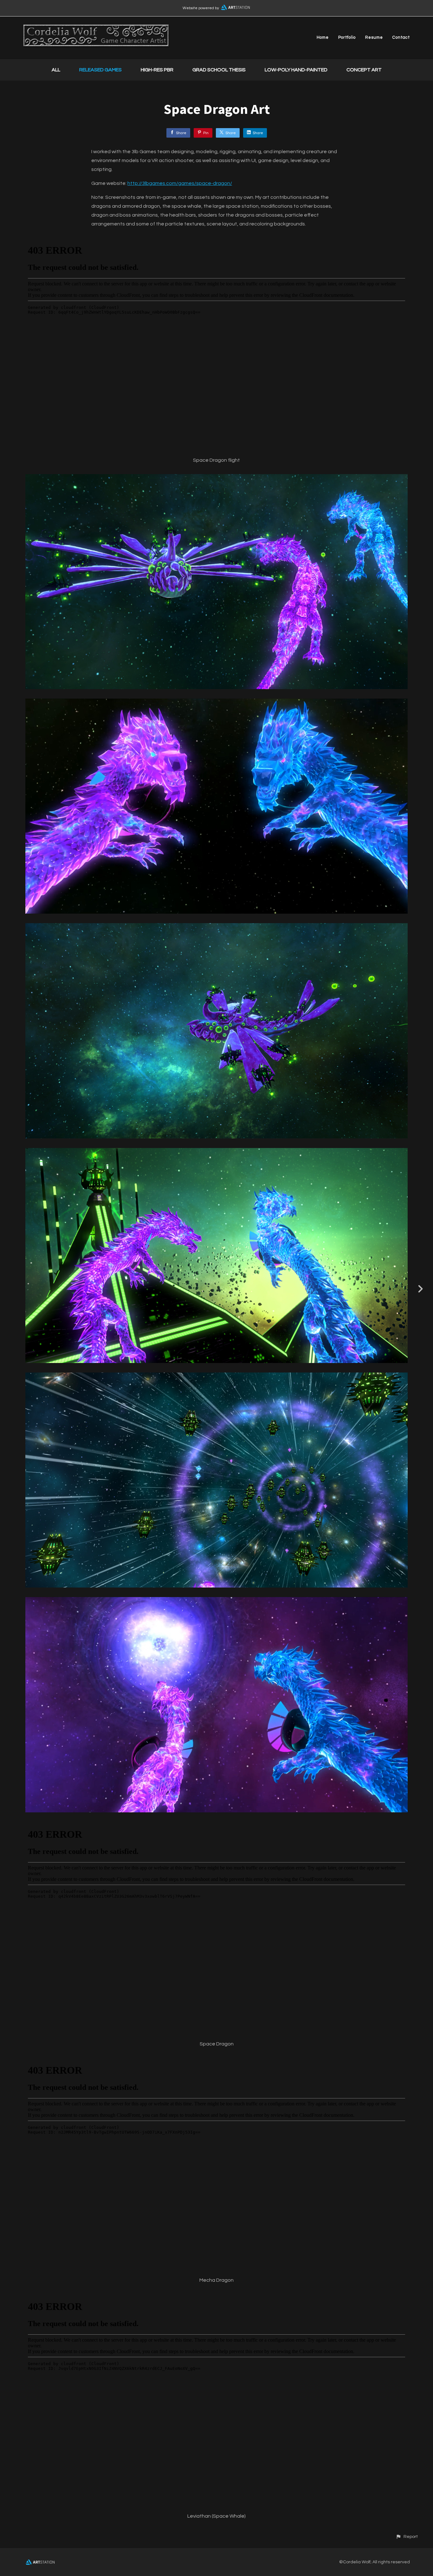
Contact (401, 37)
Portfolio (347, 37)
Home (323, 37)
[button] (407, 2537)
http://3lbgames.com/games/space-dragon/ (180, 183)
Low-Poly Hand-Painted (296, 70)
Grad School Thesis (219, 70)
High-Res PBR (157, 70)
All (56, 70)
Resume (374, 37)
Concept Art (364, 70)
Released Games (100, 70)
